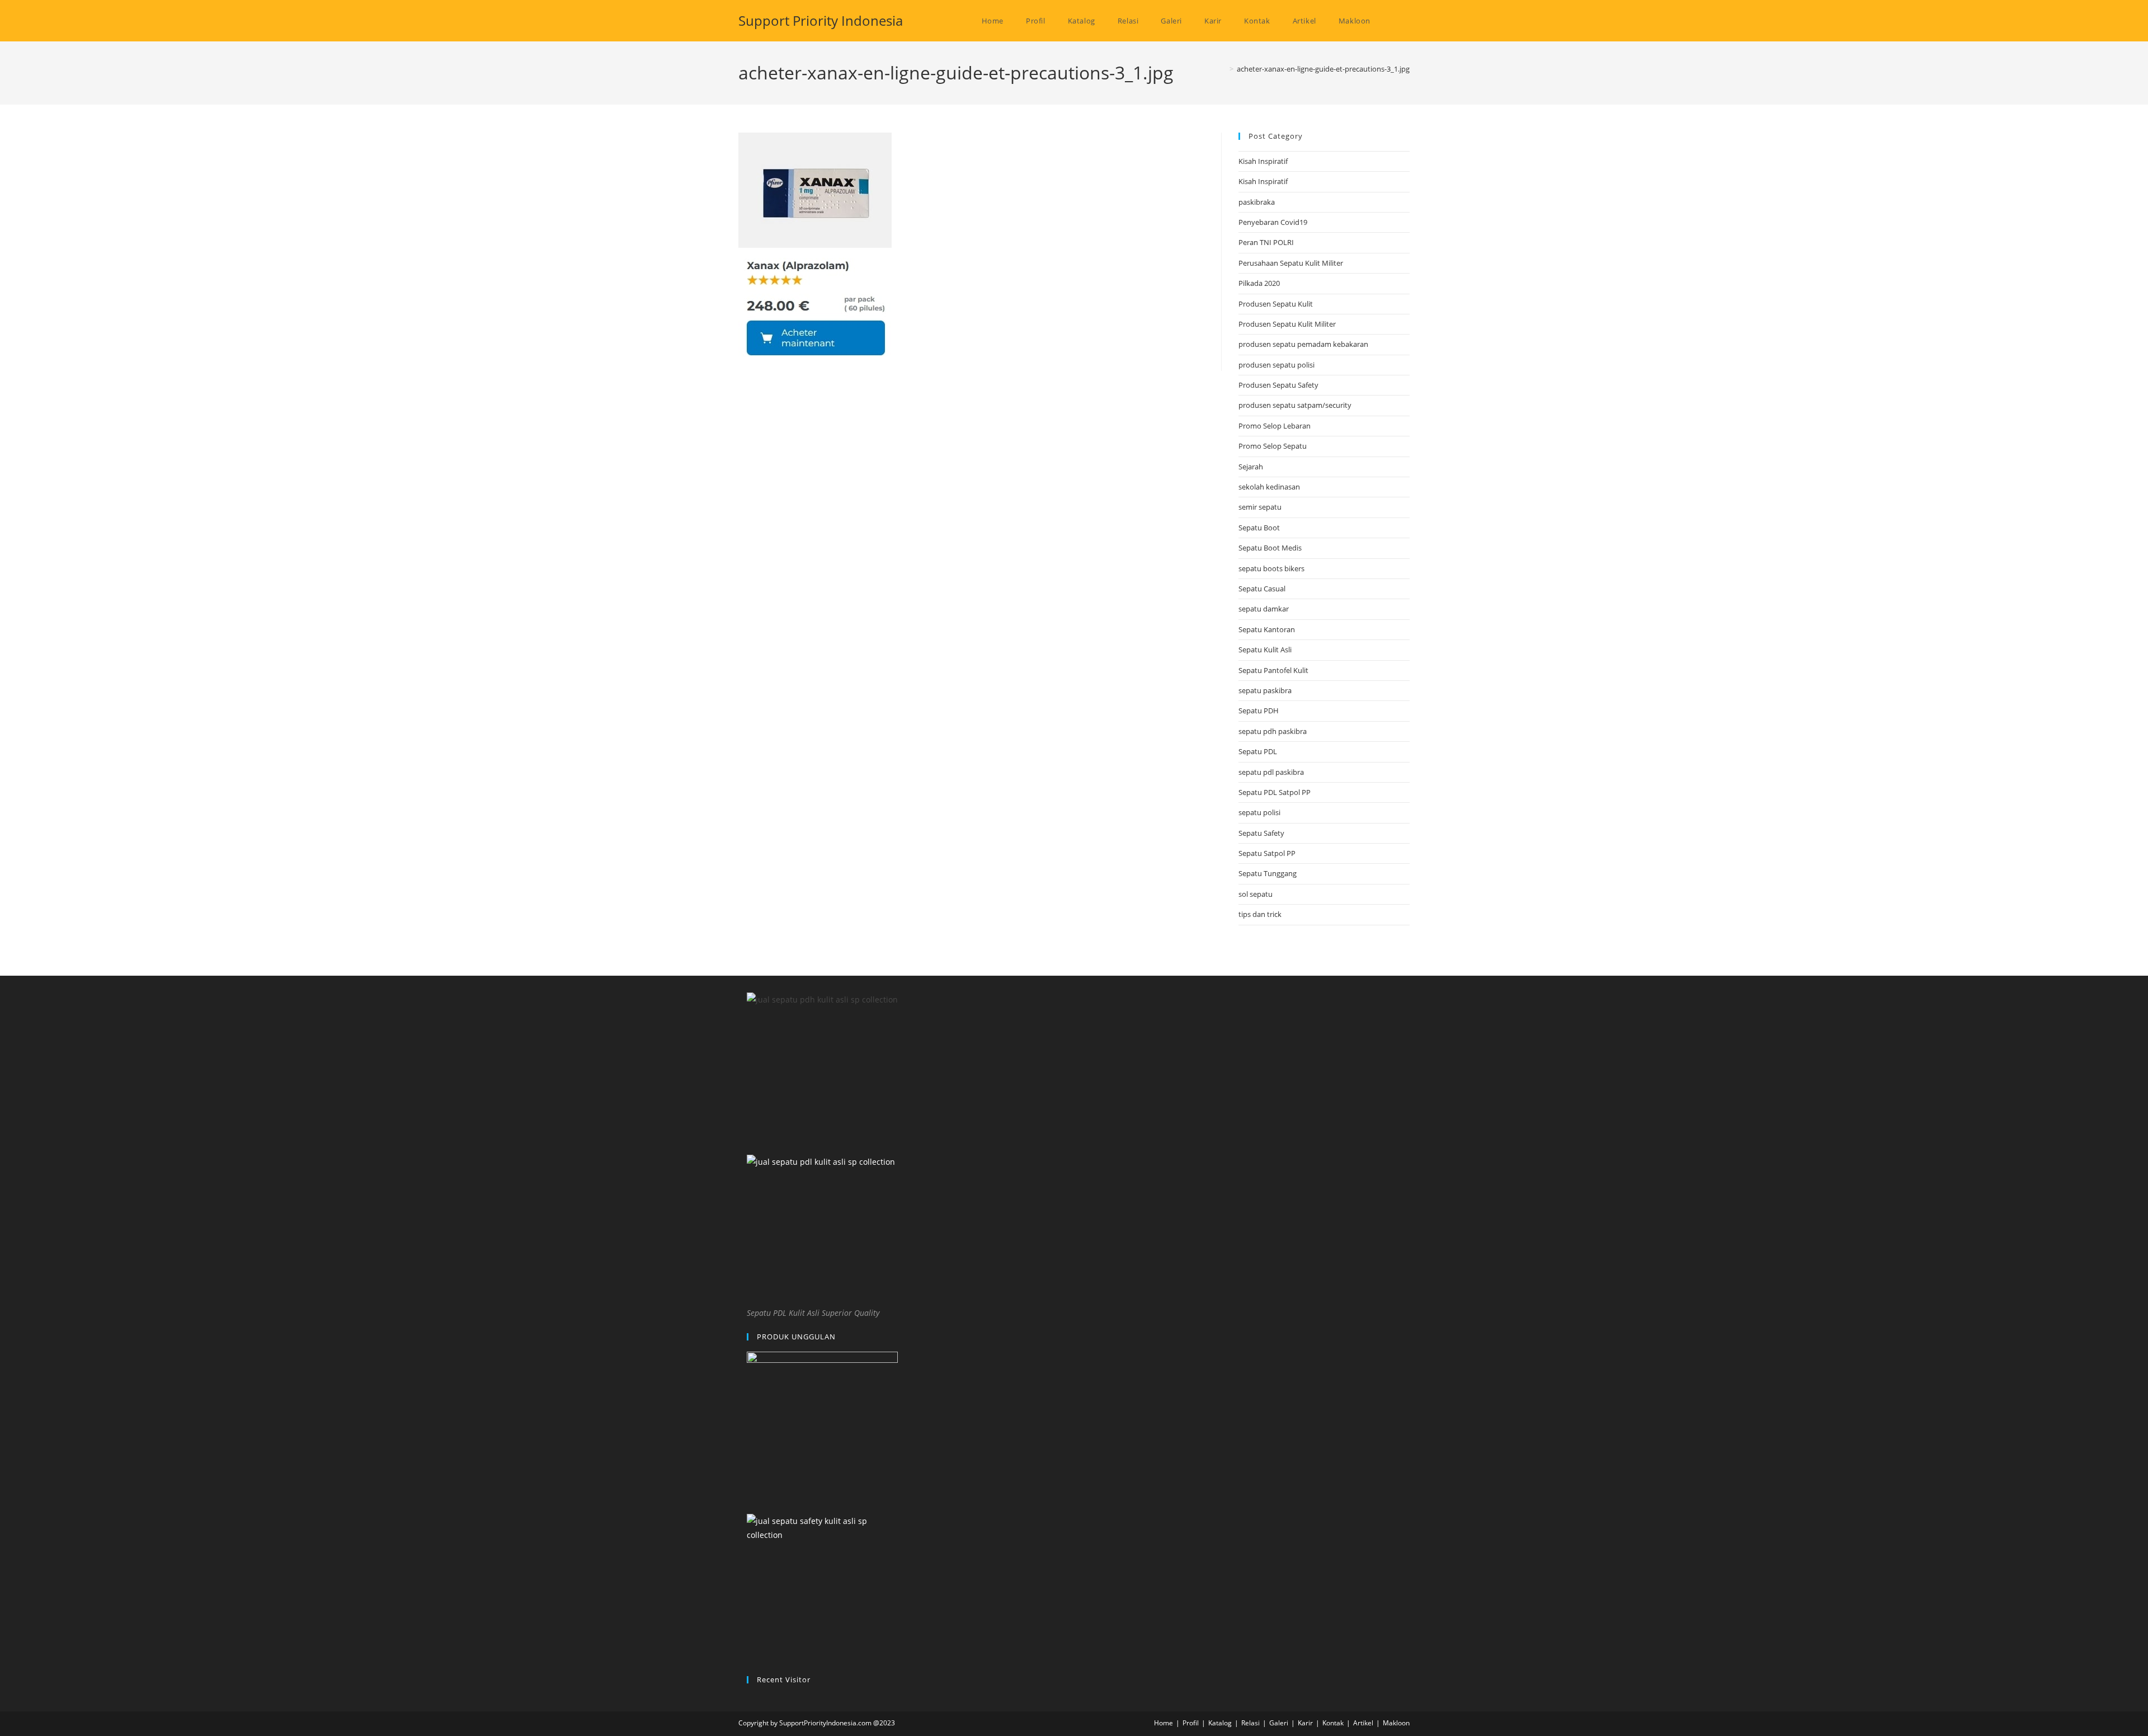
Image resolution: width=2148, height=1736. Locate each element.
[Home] (1223, 69)
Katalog (1220, 1723)
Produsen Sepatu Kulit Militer (1287, 324)
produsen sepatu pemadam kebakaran (1303, 344)
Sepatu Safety (1261, 833)
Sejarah (1251, 467)
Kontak (1333, 1723)
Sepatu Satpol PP (1267, 853)
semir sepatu (1260, 507)
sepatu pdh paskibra (1273, 731)
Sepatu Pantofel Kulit (1273, 670)
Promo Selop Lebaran (1275, 426)
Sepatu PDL (1258, 751)
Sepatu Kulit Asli (1265, 650)
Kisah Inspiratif (1263, 161)
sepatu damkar (1264, 609)
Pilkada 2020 (1259, 283)
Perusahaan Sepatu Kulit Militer (1291, 263)
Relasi (1250, 1723)
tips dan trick (1260, 914)
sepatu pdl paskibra (1271, 772)
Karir (1305, 1723)
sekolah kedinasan (1269, 487)
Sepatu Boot (1259, 528)
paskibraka (1257, 202)
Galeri (1279, 1723)
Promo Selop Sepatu (1273, 446)
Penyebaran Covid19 (1273, 222)
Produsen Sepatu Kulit (1276, 304)
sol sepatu (1256, 894)
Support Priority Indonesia (821, 20)
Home (1163, 1723)
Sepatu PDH (1259, 711)
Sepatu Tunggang (1268, 873)
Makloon (1396, 1723)
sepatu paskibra (1265, 690)
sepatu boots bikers (1271, 568)
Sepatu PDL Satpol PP (1275, 792)
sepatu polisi (1259, 812)
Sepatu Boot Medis (1270, 548)
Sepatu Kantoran (1267, 629)
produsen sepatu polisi (1276, 365)
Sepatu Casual (1262, 589)
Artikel (1363, 1723)
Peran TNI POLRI (1266, 242)
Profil (1191, 1723)
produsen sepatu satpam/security (1295, 405)
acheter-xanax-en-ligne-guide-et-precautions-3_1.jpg (1323, 69)
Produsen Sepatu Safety (1278, 385)
